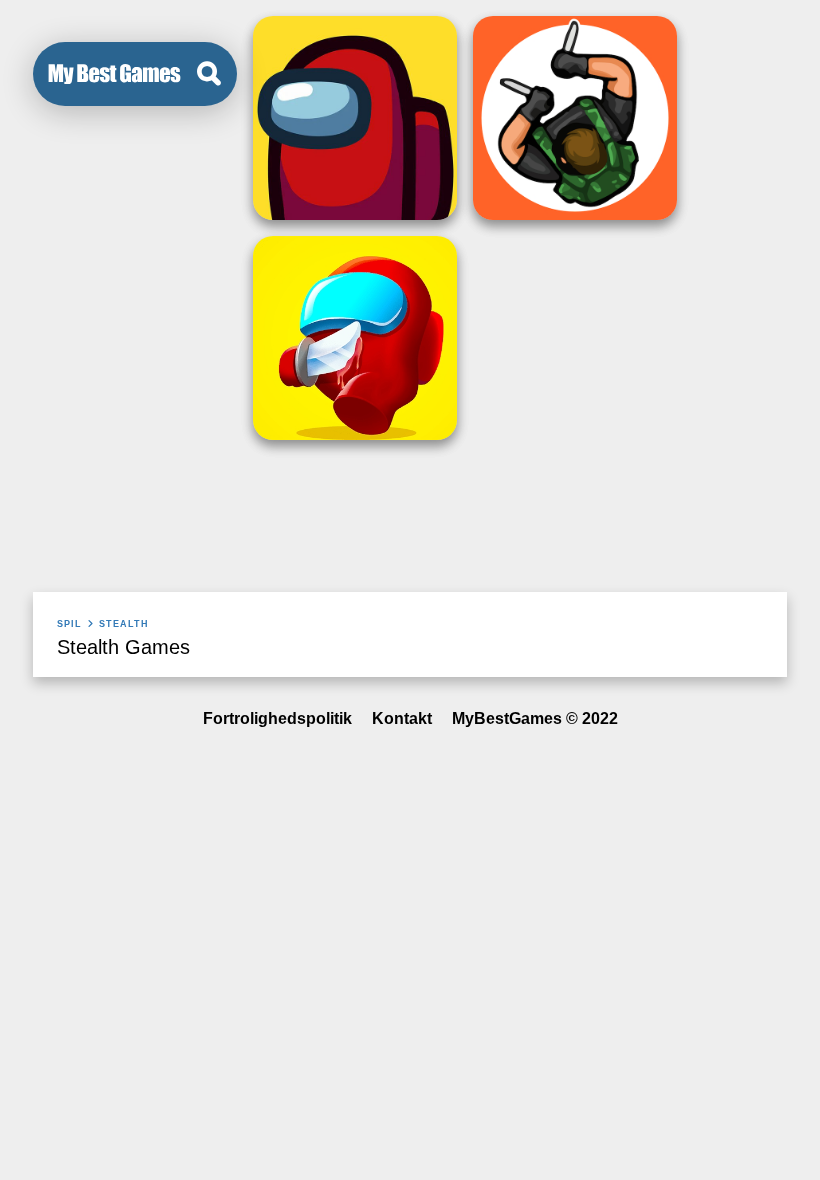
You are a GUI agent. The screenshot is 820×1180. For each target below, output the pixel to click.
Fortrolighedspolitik (277, 718)
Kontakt (402, 718)
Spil (69, 624)
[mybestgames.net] (114, 74)
